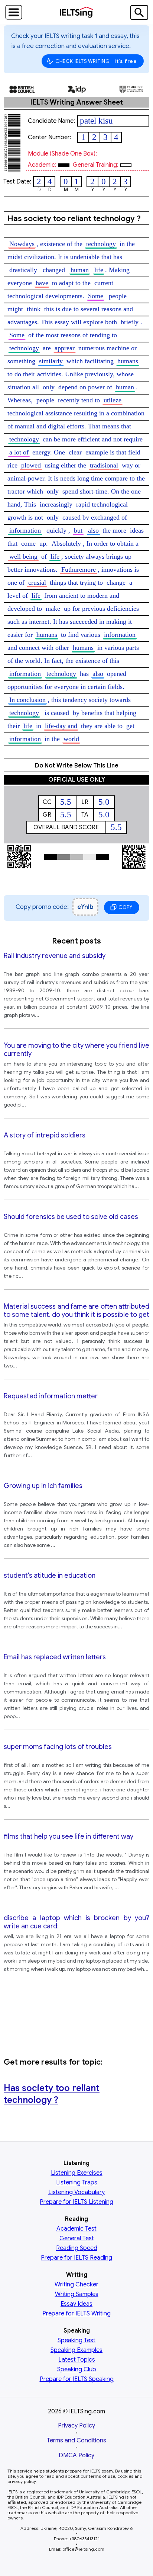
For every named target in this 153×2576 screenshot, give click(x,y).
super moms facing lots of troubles (58, 1747)
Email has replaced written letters (55, 1657)
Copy (126, 907)
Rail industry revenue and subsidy (55, 956)
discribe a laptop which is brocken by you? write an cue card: (76, 1922)
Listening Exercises (77, 2173)
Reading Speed (77, 2248)
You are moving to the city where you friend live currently (76, 1050)
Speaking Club (77, 2369)
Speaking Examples (76, 2350)
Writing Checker (76, 2285)
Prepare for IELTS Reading (76, 2258)
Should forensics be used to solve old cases (71, 1217)
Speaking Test (76, 2340)
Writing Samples (77, 2294)
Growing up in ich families (43, 1486)
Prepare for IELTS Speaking (77, 2379)
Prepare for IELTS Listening (76, 2202)
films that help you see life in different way (69, 1836)
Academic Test (76, 2229)
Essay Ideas (76, 2304)
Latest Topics (77, 2360)
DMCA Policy (76, 2455)
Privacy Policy (76, 2426)
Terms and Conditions (76, 2441)
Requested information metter (51, 1396)
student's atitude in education (50, 1576)
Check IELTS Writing (96, 61)
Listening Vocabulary (76, 2192)
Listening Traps (77, 2183)
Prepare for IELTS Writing (76, 2314)
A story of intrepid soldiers (45, 1135)
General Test (77, 2238)
